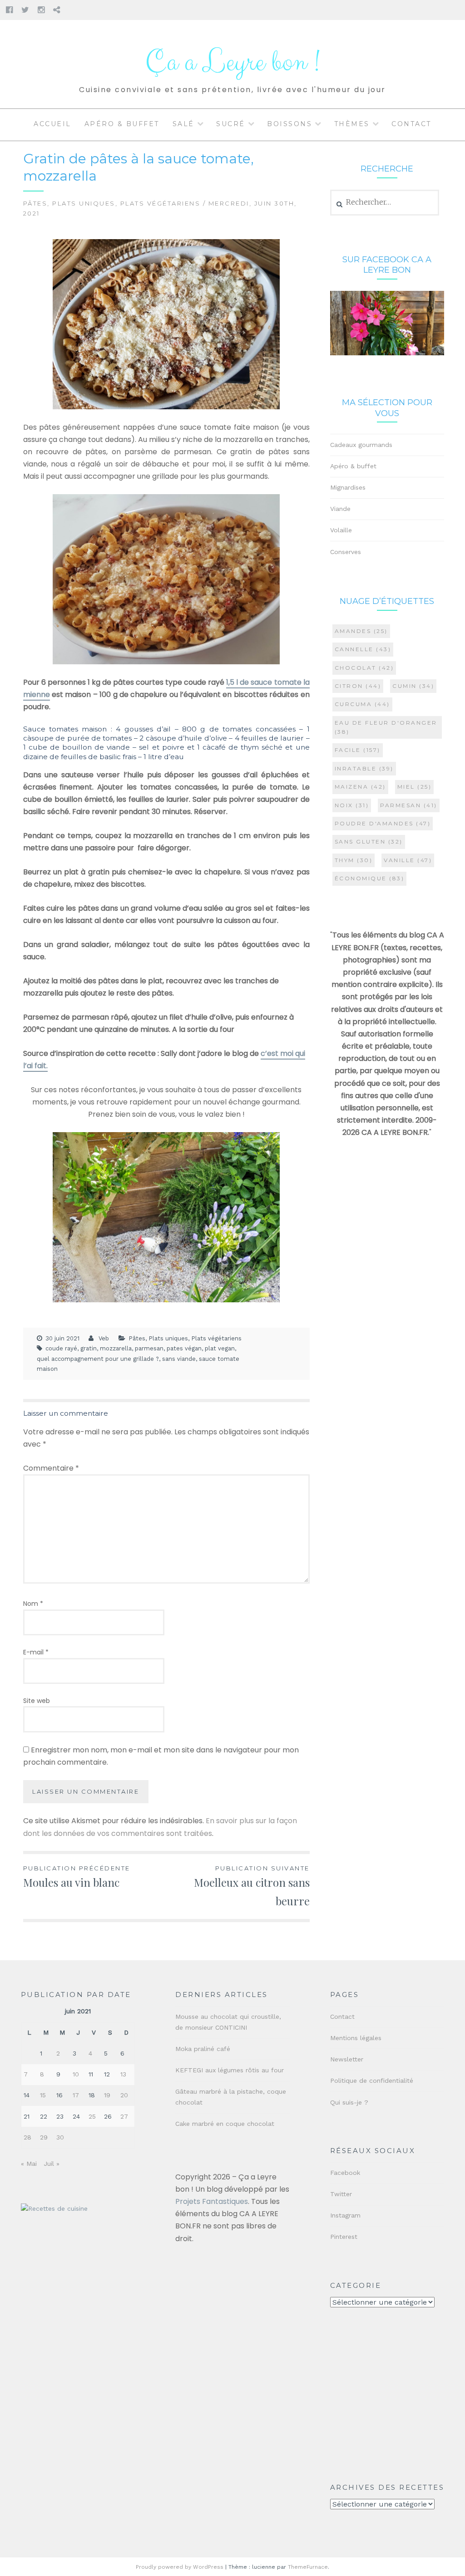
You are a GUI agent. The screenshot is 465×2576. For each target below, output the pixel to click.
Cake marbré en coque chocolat (225, 2124)
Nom (33, 1604)
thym (354, 860)
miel (415, 787)
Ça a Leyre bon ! (232, 62)
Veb (104, 1338)
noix (352, 805)
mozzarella (116, 1348)
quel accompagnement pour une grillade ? (98, 1359)
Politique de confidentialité (372, 2080)
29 (44, 2137)
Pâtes (35, 203)
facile (358, 750)
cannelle (363, 649)
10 (76, 2074)
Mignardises (348, 487)
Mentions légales (356, 2038)
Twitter (341, 2194)
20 (124, 2095)
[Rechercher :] (385, 202)
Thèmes (352, 124)
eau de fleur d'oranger (386, 727)
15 (43, 2095)
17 (76, 2095)
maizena (360, 787)
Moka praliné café (203, 2049)
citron (358, 686)
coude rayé (61, 1348)
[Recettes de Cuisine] (54, 2209)
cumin (413, 686)
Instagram (345, 2215)
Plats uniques (84, 203)
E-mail (36, 1652)
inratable (364, 768)
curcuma (362, 704)
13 (123, 2074)
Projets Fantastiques (212, 2201)
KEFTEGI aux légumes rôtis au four (230, 2070)
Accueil (52, 124)
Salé (183, 124)
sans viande (179, 1359)
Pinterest (344, 2237)
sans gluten (369, 841)
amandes (361, 631)
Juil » (52, 2164)
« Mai (29, 2164)
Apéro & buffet (122, 124)
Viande (340, 509)
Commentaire (51, 1468)
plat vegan (220, 1348)
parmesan (149, 1348)
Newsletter (347, 2059)
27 (124, 2116)
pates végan (184, 1348)
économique (370, 878)
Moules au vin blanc (77, 1877)
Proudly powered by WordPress (180, 2567)
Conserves (346, 552)
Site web (37, 1701)
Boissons (289, 124)
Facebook (345, 2173)
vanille (408, 860)
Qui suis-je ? (349, 2102)
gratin (89, 1348)
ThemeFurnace (308, 2567)
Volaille (341, 530)
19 (107, 2095)
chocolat (364, 668)
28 (27, 2137)
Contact (411, 124)
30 (60, 2137)
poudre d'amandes (383, 823)
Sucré (231, 124)
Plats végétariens (161, 203)
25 (92, 2116)
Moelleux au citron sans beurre (252, 1886)
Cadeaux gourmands (361, 445)
